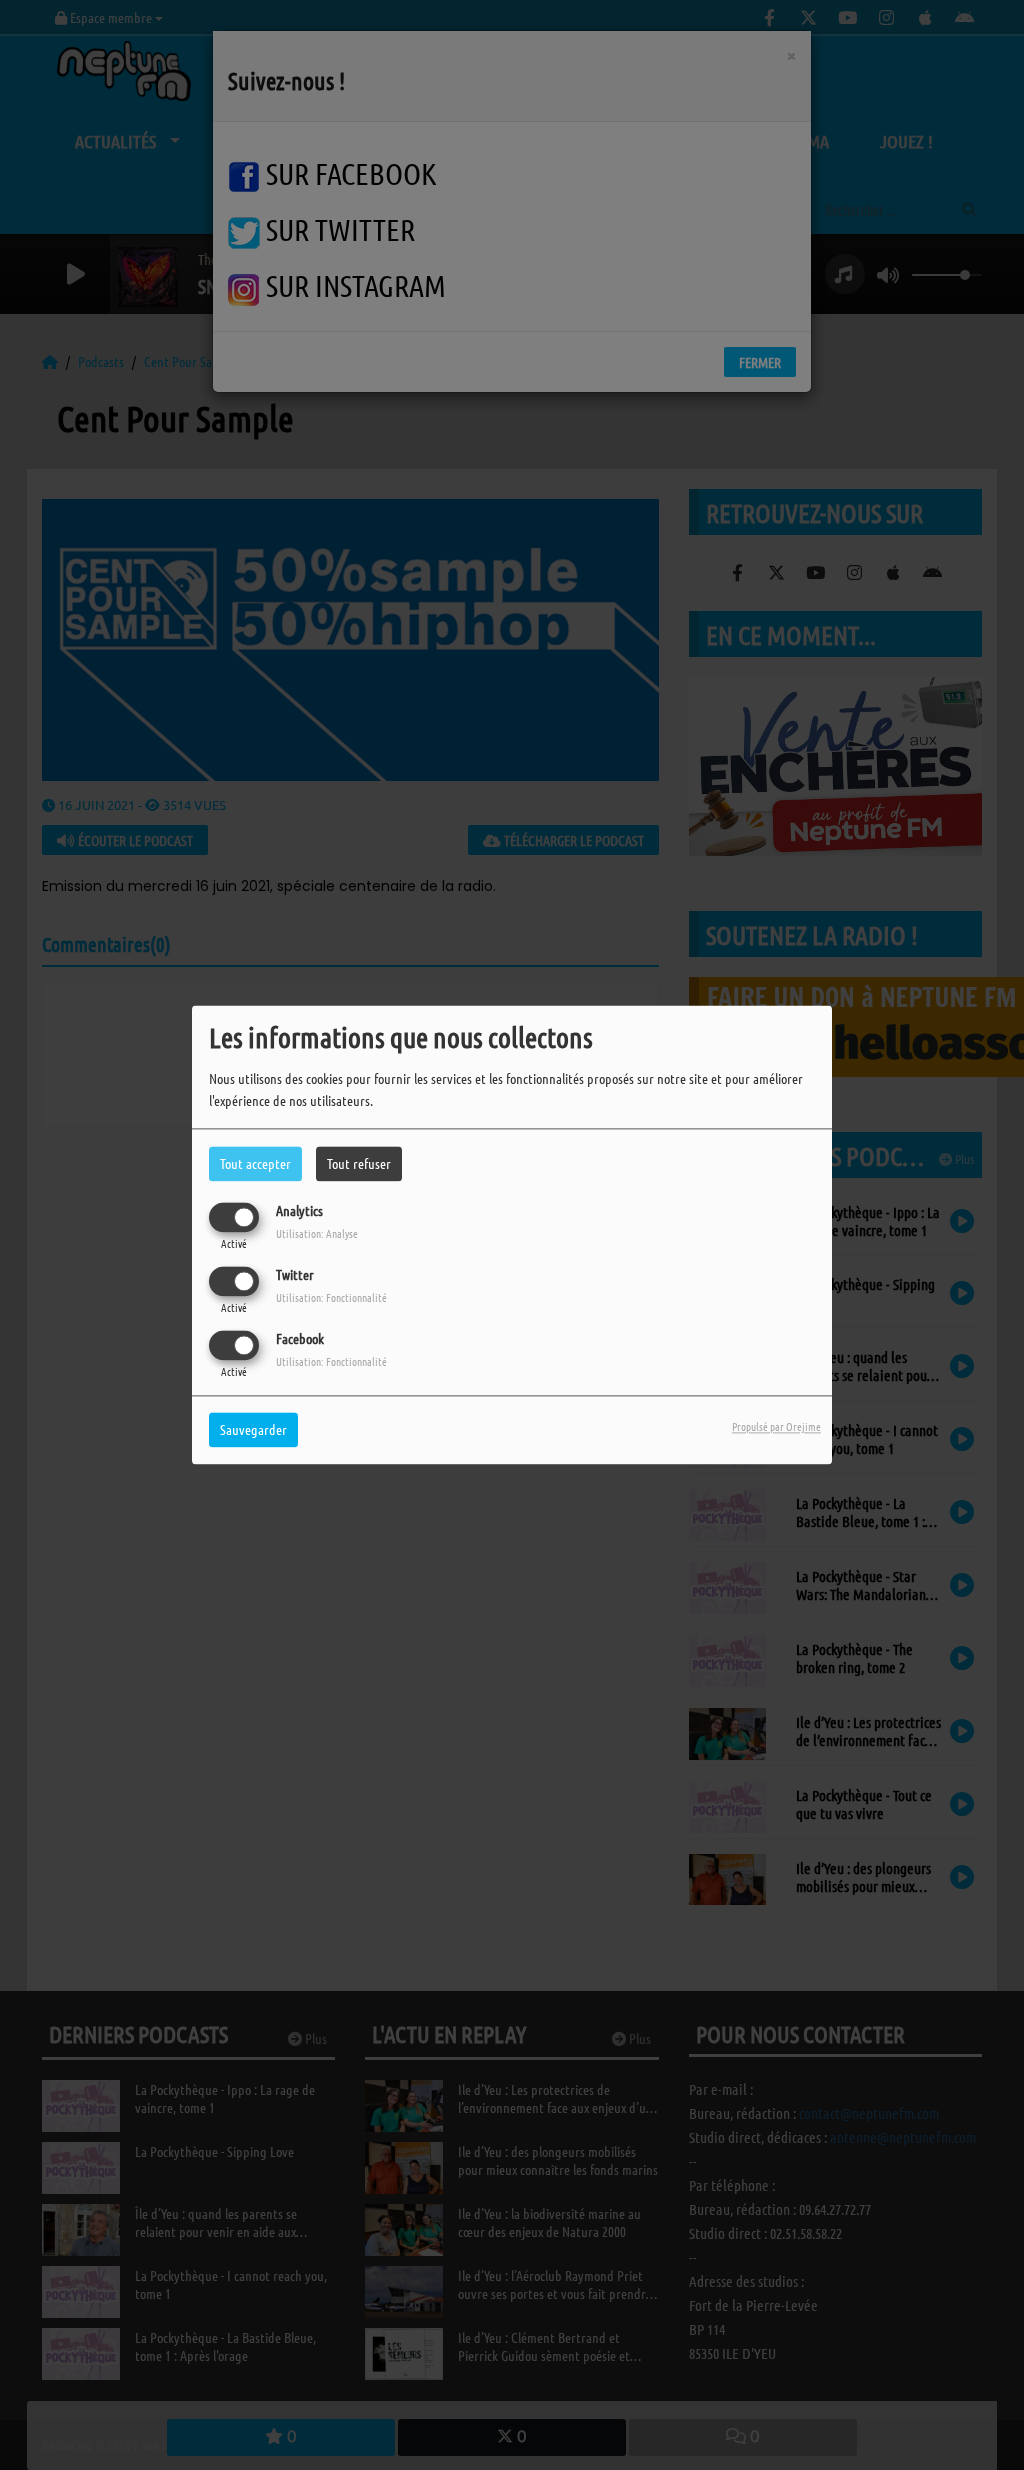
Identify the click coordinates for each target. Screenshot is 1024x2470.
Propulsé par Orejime (776, 1427)
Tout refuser (359, 1163)
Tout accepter (255, 1163)
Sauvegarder (253, 1430)
